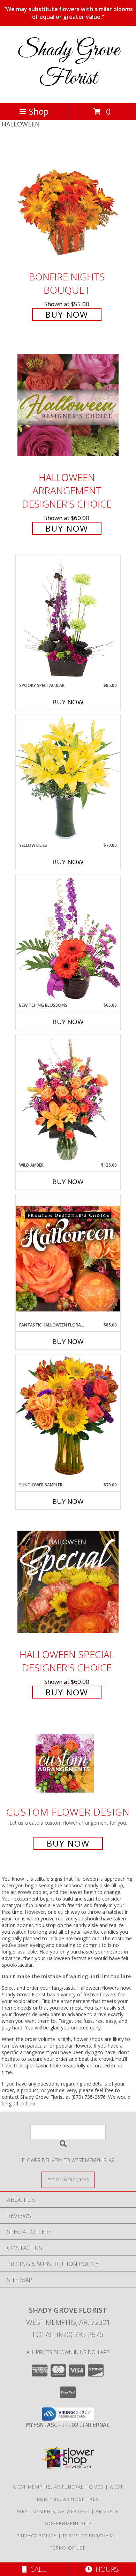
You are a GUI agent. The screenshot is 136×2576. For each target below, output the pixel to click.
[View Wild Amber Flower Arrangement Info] (68, 1098)
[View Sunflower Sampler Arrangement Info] (68, 1418)
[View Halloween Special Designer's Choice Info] (68, 1582)
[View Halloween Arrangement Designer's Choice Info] (68, 405)
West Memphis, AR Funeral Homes (58, 2487)
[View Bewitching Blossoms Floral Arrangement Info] (68, 938)
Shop (39, 111)
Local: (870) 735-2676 (68, 2334)
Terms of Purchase (89, 2536)
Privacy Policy (36, 2536)
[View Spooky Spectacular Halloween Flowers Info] (68, 619)
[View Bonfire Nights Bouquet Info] (68, 204)
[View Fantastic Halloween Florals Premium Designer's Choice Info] (68, 1258)
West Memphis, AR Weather (53, 2511)
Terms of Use (68, 2548)
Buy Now (67, 314)
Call (36, 2569)
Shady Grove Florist (68, 64)
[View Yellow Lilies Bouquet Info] (68, 778)
